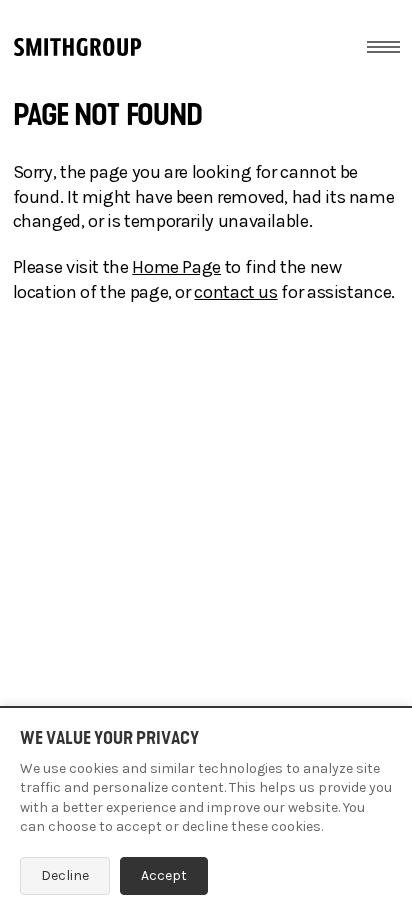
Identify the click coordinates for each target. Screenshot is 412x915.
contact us (235, 292)
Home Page (176, 267)
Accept (164, 875)
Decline (65, 875)
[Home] (77, 47)
